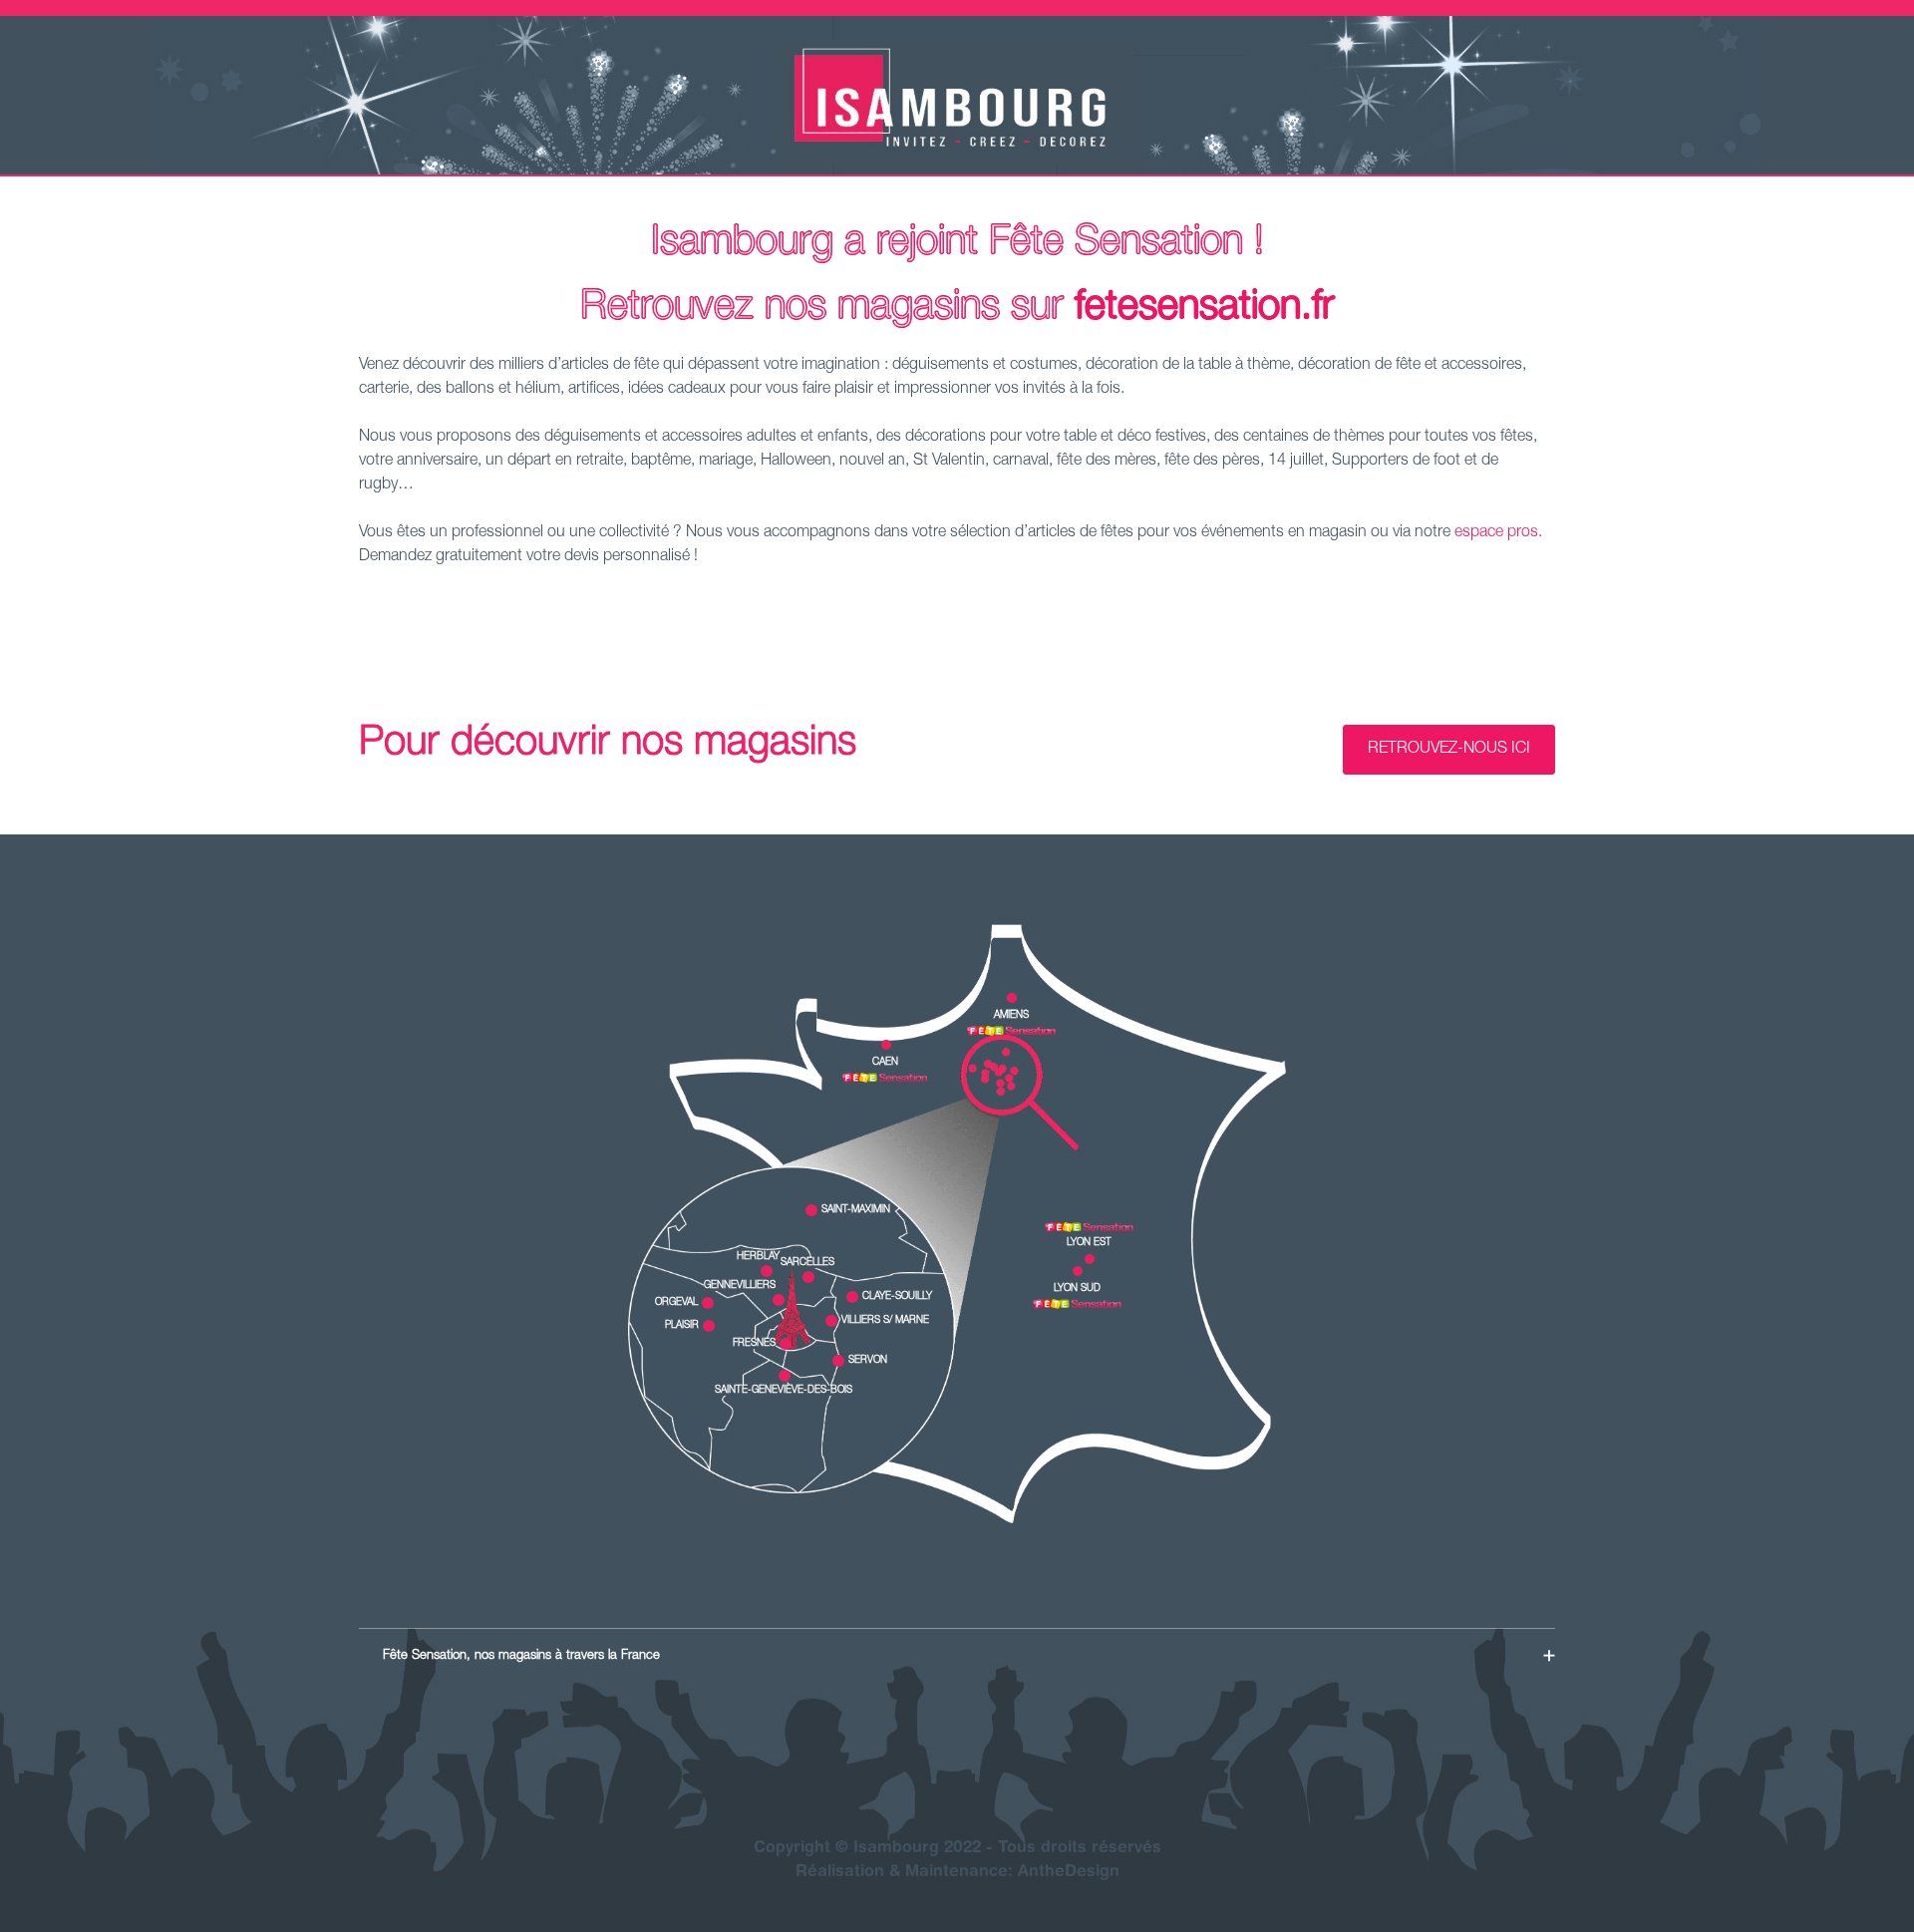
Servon (868, 1361)
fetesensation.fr (1205, 309)
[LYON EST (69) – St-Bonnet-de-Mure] (1089, 1227)
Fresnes (754, 1344)
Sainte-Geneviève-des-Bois (784, 1391)
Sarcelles (807, 1263)
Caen (885, 1063)
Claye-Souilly (897, 1297)
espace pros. (1498, 533)
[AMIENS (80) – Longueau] (1011, 1031)
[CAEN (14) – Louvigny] (885, 1078)
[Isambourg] (957, 162)
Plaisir (682, 1326)
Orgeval (676, 1303)
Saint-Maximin (856, 1210)
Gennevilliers (740, 1286)
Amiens (1011, 1016)
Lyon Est (1089, 1243)
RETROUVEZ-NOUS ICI (1449, 750)
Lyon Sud (1077, 1289)
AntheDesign (1069, 1872)
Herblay (758, 1257)
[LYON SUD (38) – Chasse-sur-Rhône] (1077, 1304)
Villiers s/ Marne (885, 1321)
